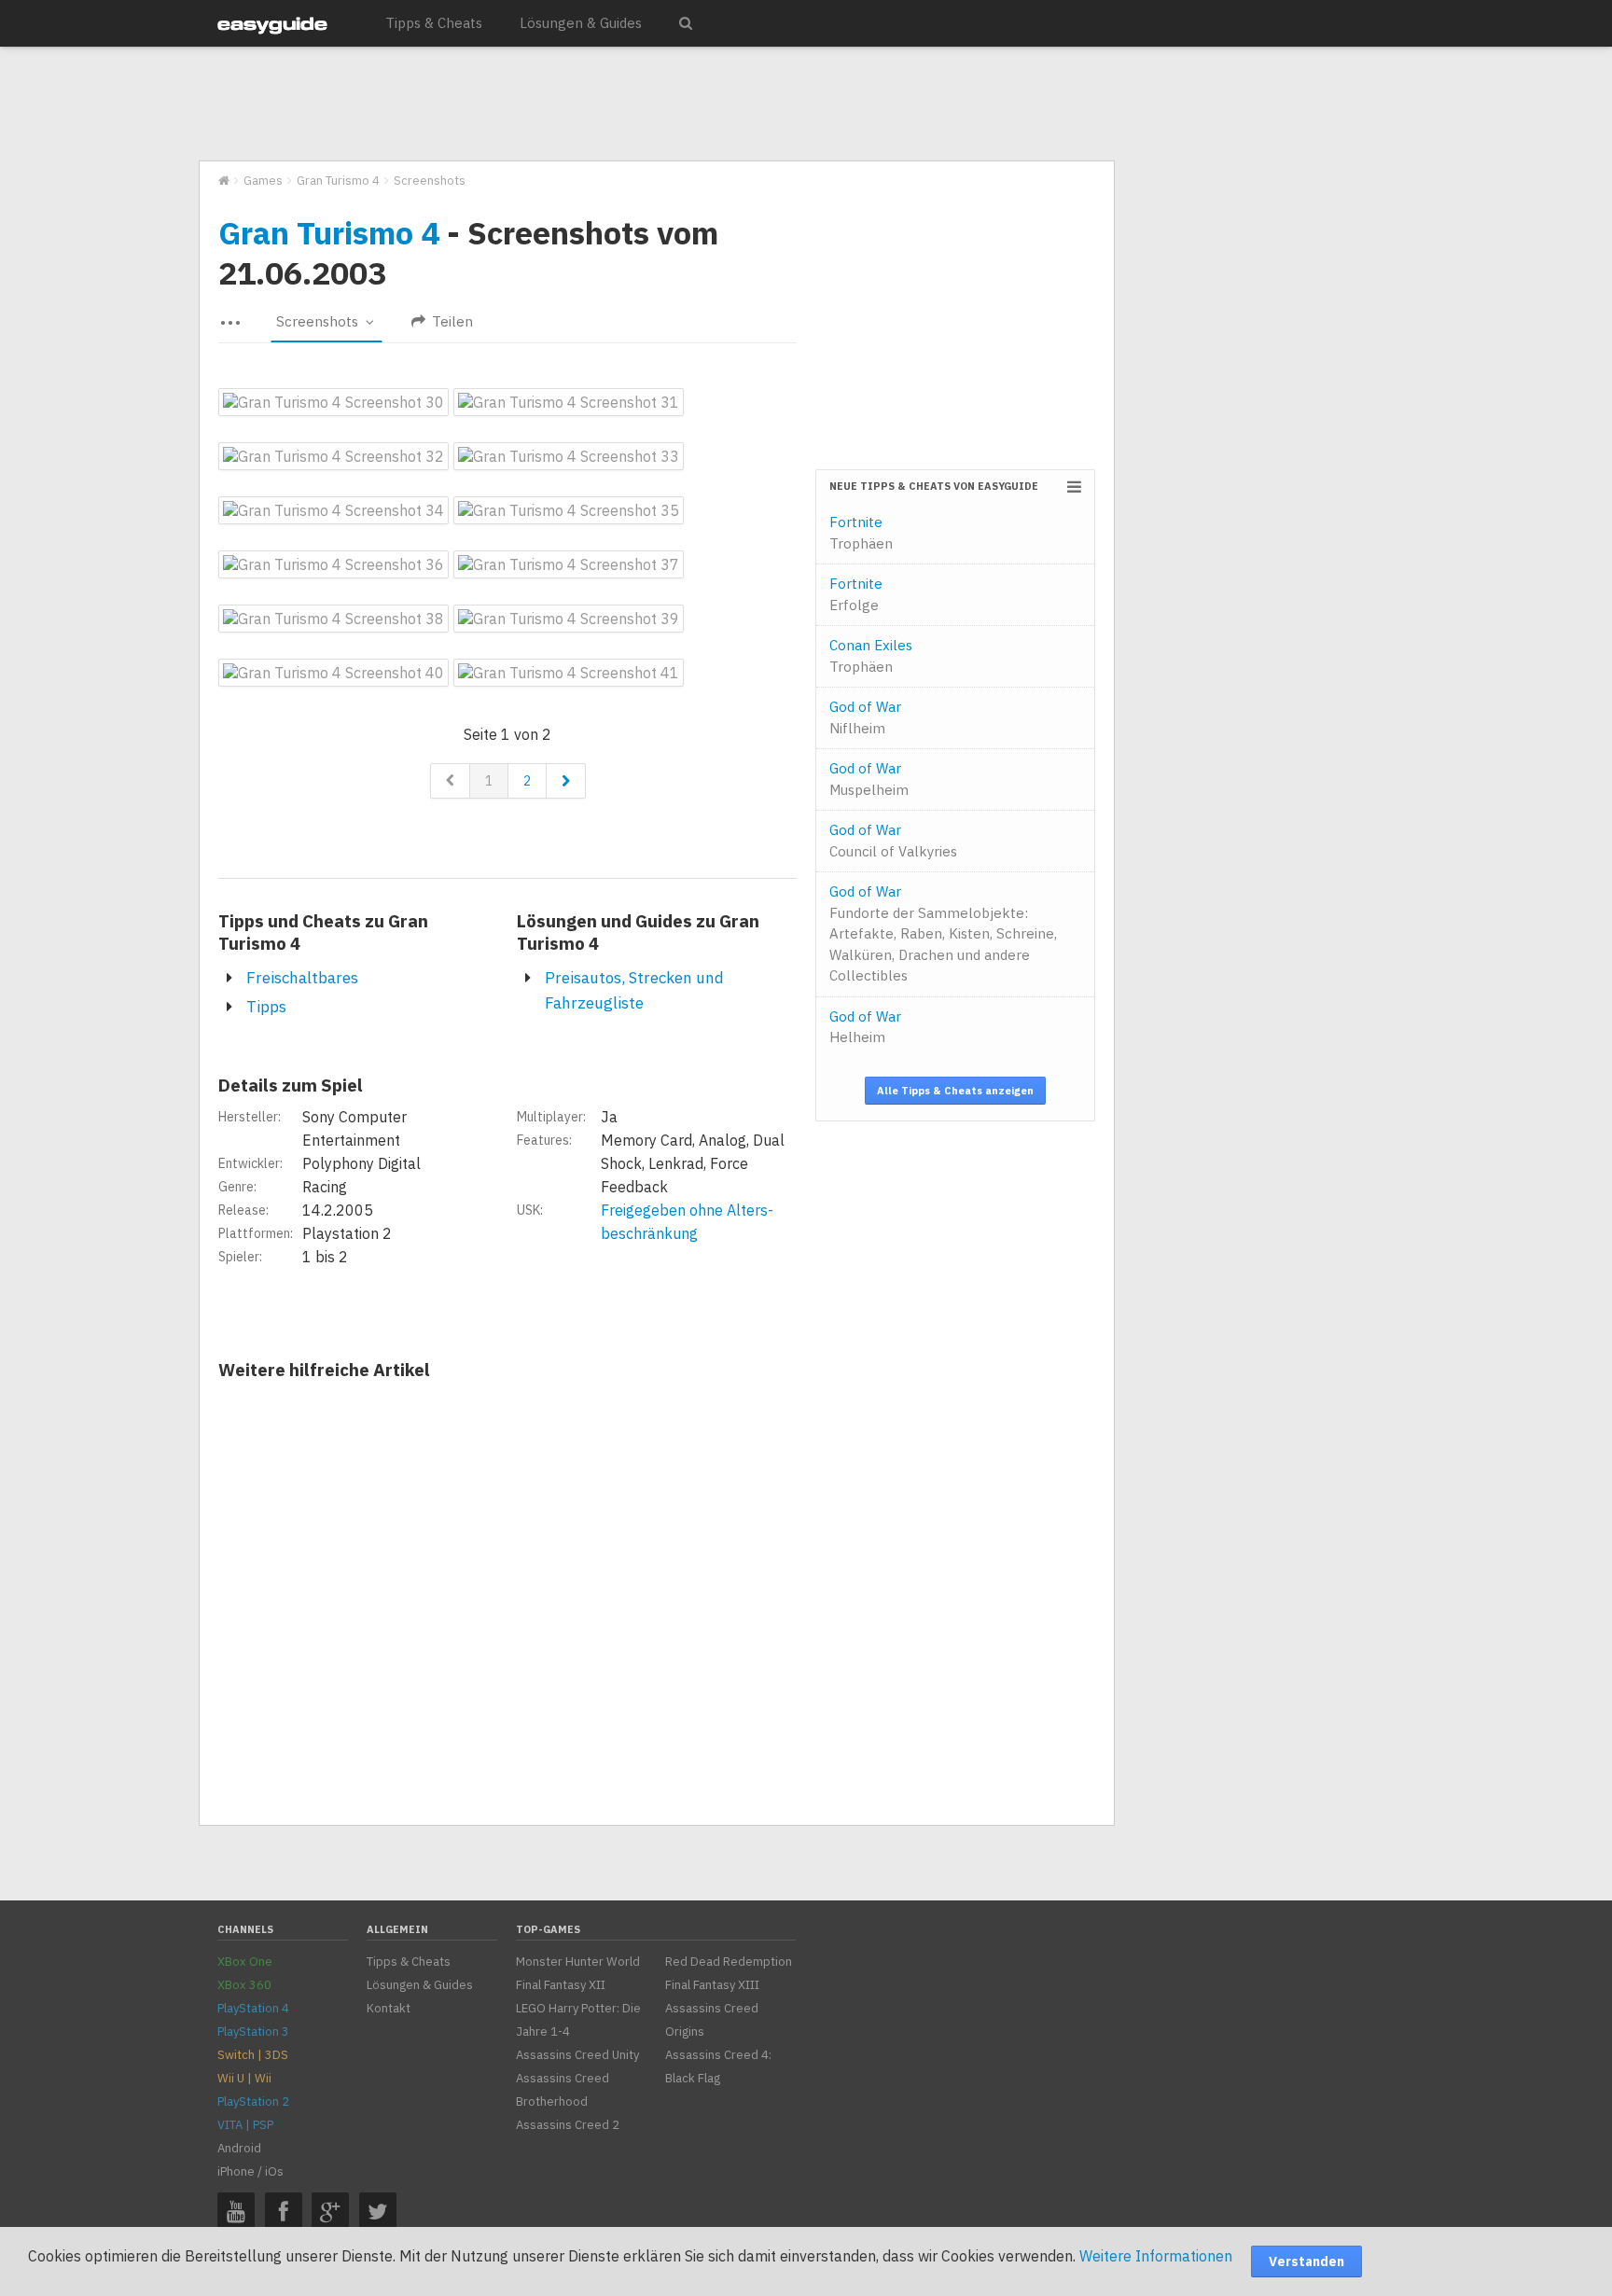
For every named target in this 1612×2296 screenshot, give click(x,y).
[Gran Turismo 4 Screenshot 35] (569, 510)
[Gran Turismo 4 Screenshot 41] (569, 673)
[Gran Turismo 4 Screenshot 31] (569, 402)
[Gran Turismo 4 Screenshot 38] (334, 619)
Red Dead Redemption (729, 1962)
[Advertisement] (656, 104)
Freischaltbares (302, 978)
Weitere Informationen (1156, 2256)
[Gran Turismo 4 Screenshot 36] (334, 564)
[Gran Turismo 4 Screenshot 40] (334, 673)
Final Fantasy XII (561, 1985)
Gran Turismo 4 (329, 232)
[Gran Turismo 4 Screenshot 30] (334, 402)
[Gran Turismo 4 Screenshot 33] (569, 456)
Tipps (266, 1007)
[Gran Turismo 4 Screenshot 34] (334, 510)
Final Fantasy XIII (712, 1985)
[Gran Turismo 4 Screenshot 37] (569, 564)
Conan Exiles (871, 656)
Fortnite (861, 533)
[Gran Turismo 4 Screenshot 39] (569, 619)
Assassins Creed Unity (577, 2055)
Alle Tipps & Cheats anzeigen (955, 1091)
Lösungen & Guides (581, 23)
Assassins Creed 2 (568, 2125)
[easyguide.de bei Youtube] (236, 2211)
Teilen (451, 321)
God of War (865, 717)
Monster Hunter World (578, 1962)
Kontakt (389, 2008)
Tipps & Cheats (434, 23)
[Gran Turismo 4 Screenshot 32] (334, 456)
